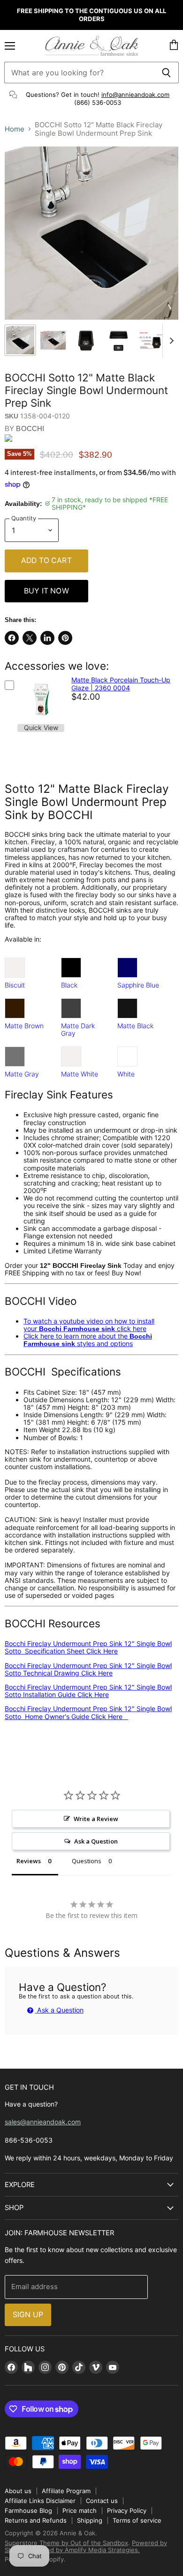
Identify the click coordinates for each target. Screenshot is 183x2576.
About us (18, 2491)
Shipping (90, 2520)
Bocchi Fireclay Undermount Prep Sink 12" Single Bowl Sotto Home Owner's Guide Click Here (88, 1712)
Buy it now (46, 591)
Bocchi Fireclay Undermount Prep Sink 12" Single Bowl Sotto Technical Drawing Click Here (88, 1669)
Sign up (28, 2315)
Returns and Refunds (36, 2520)
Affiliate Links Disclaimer (40, 2501)
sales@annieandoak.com (43, 2122)
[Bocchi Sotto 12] (20, 340)
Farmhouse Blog (28, 2510)
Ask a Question (59, 2010)
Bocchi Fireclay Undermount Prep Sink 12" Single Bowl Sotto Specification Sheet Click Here (88, 1647)
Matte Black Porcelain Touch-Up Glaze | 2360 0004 (121, 684)
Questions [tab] (87, 1861)
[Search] (166, 73)
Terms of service (137, 2520)
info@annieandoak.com (135, 95)
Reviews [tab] (29, 1861)
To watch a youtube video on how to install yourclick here (89, 1325)
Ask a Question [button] (96, 1841)
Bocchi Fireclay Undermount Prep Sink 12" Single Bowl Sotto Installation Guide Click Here (88, 1691)
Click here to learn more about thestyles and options (88, 1340)
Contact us (102, 2501)
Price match (80, 2510)
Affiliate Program (66, 2491)
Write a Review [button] (96, 1819)
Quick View (41, 728)
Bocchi (30, 428)
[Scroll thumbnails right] (170, 341)
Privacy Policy (127, 2510)
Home (15, 129)
